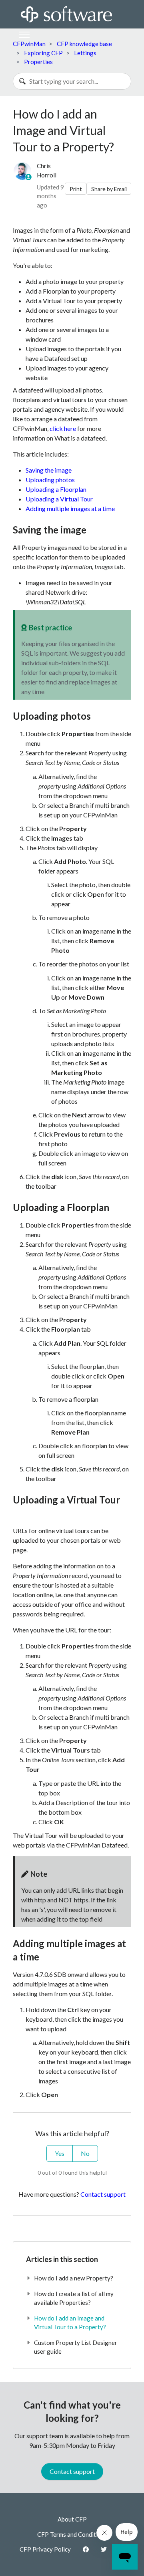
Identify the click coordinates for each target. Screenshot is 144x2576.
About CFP (72, 2519)
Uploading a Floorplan (56, 489)
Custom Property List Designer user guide (76, 2347)
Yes (60, 2153)
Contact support (103, 2194)
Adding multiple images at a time (70, 508)
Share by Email (109, 189)
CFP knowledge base (84, 44)
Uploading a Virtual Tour (59, 499)
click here (63, 428)
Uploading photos (50, 480)
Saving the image (49, 470)
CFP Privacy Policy (45, 2549)
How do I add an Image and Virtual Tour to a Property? (70, 2323)
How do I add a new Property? (74, 2278)
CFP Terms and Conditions (72, 2534)
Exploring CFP (43, 53)
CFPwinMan (29, 44)
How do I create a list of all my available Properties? (74, 2298)
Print (76, 189)
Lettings (85, 53)
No (85, 2153)
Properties (38, 62)
